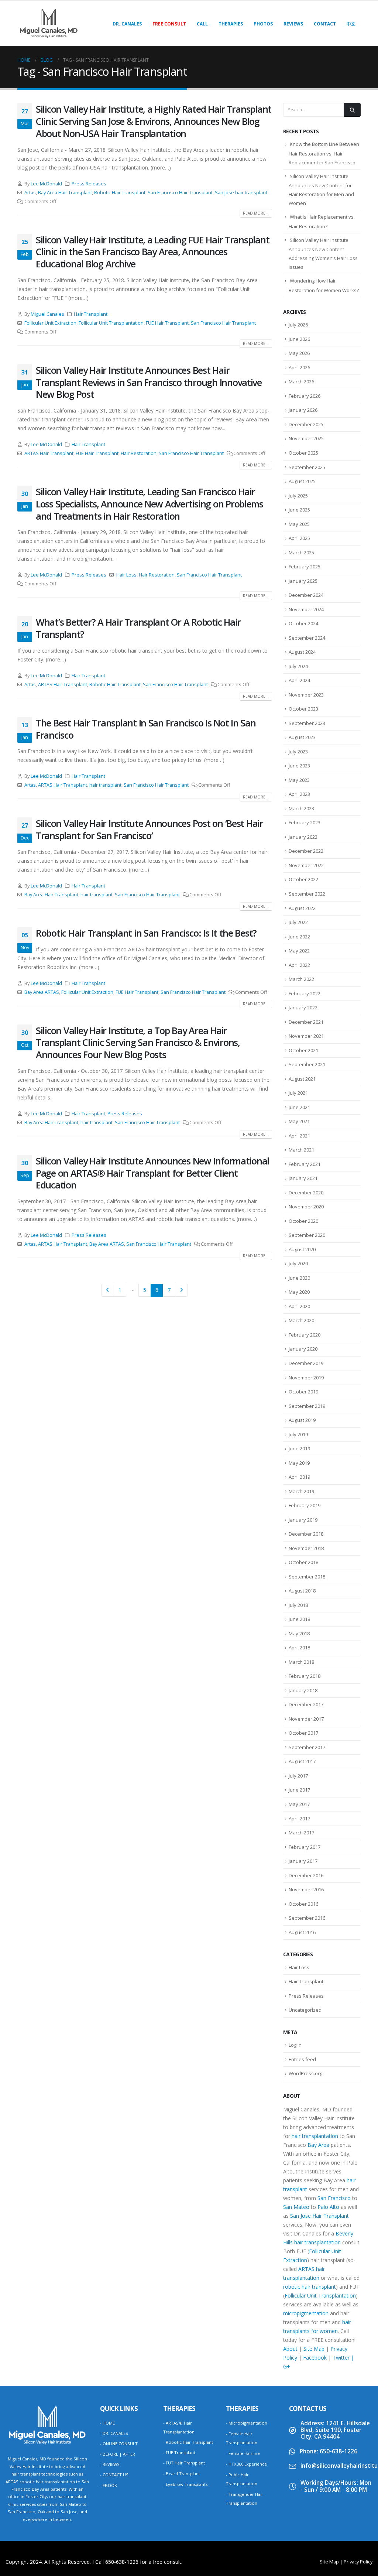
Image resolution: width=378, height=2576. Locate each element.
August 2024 (302, 652)
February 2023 (305, 822)
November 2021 (306, 1036)
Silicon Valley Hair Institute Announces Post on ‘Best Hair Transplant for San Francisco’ (150, 829)
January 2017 (303, 1861)
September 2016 (307, 1918)
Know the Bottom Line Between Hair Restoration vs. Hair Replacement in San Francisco (324, 153)
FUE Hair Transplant (167, 323)
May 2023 (299, 780)
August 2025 (302, 481)
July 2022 (298, 922)
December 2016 (306, 1875)
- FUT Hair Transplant (184, 2463)
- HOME (107, 2423)
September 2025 (307, 467)
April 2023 (299, 794)
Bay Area (318, 2145)
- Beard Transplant (182, 2474)
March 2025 (301, 553)
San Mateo (296, 2207)
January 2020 (303, 1349)
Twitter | (343, 2358)
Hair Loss (126, 575)
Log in (295, 2045)
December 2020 (306, 1193)
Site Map (314, 2349)
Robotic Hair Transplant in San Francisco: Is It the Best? (146, 933)
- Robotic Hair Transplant (188, 2442)
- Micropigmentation (247, 2423)
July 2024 (298, 666)
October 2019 (303, 1392)
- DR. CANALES (114, 2433)
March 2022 (301, 979)
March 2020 (301, 1320)
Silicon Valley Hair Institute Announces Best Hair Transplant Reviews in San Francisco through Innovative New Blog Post (149, 382)
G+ (287, 2366)
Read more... (256, 213)
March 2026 (301, 382)
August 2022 (302, 908)
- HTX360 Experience (246, 2464)
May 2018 (299, 1633)
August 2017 (302, 1761)
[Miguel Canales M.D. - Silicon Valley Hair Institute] (49, 23)
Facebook (315, 2358)
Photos (263, 24)
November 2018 (306, 1548)
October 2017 (303, 1733)
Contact (325, 24)
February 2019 (305, 1505)
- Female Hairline (243, 2453)
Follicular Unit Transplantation (111, 323)
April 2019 (299, 1477)
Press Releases (89, 184)
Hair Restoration (139, 453)
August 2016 (302, 1932)
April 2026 (299, 367)
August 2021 (302, 1079)
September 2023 (307, 723)
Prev (108, 1290)
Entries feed (302, 2059)
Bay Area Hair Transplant (65, 193)
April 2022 (299, 965)
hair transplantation (315, 2136)
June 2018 (299, 1619)
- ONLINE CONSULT (119, 2444)
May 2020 (299, 1292)
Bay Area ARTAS (42, 992)
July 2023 (298, 752)
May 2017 (299, 1804)
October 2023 (303, 709)
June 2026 (299, 339)
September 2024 (307, 638)
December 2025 (306, 424)
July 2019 (298, 1434)
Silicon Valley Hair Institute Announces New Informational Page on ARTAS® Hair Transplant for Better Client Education (152, 1173)
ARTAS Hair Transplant (49, 453)
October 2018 (303, 1562)
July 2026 (298, 325)
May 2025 (299, 524)
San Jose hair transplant (241, 193)
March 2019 (301, 1491)
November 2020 (306, 1207)
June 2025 (299, 510)
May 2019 (299, 1463)
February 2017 (305, 1847)
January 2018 (303, 1690)
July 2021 (298, 1093)
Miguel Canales (47, 314)
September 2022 (307, 894)
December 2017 (306, 1704)
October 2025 (303, 453)
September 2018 (307, 1577)
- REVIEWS (110, 2464)
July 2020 (298, 1263)
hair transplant (105, 785)
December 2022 (306, 851)
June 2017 (299, 1790)
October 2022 (303, 879)
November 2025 (306, 438)
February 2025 (305, 567)
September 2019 (307, 1406)
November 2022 (306, 865)
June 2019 (299, 1448)
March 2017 (301, 1833)
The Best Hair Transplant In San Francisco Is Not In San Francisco (146, 729)
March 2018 (301, 1662)
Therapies (231, 24)
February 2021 (305, 1164)
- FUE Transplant (179, 2452)
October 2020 (303, 1221)
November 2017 (306, 1719)
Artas (30, 193)
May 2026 (299, 353)
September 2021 (307, 1064)
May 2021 (299, 1121)
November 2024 (306, 609)
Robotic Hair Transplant (120, 193)
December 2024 (306, 595)
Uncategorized (305, 2010)
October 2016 (303, 1904)
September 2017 (307, 1747)
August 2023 (302, 737)
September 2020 (307, 1235)
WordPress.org (305, 2073)
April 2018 (299, 1648)
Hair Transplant (91, 314)
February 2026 (305, 396)
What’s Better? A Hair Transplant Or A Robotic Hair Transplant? (138, 628)
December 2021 (306, 1022)
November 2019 (306, 1378)
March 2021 (301, 1150)
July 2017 (298, 1776)
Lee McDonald (46, 184)
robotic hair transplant (310, 2287)
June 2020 (299, 1278)
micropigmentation (306, 2313)
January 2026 (303, 410)
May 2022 (299, 951)
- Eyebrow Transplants (185, 2484)
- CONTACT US (114, 2475)
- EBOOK (109, 2485)
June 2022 (299, 937)
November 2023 (306, 695)
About (290, 2349)
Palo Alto (328, 2207)
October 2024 (303, 623)
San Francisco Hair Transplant (180, 193)
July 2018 (298, 1605)
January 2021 (303, 1178)
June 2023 (299, 766)
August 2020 (302, 1249)
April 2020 (299, 1306)
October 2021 (303, 1050)
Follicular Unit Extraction (50, 323)
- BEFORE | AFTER (118, 2454)
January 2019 (303, 1520)
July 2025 (298, 496)
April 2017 (299, 1819)
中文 (351, 24)
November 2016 (306, 1889)
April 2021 (299, 1136)
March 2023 (301, 808)
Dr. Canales (127, 24)
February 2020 (305, 1335)
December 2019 (306, 1363)
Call (202, 24)
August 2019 (302, 1420)
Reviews (293, 24)
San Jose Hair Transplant (319, 2216)
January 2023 (303, 837)
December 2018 (306, 1534)
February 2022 (305, 993)
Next (181, 1290)
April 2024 (299, 680)
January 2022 (303, 1008)
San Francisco (334, 2198)
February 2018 (305, 1676)
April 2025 (299, 538)
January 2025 (303, 581)
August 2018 (302, 1591)
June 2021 (299, 1107)
